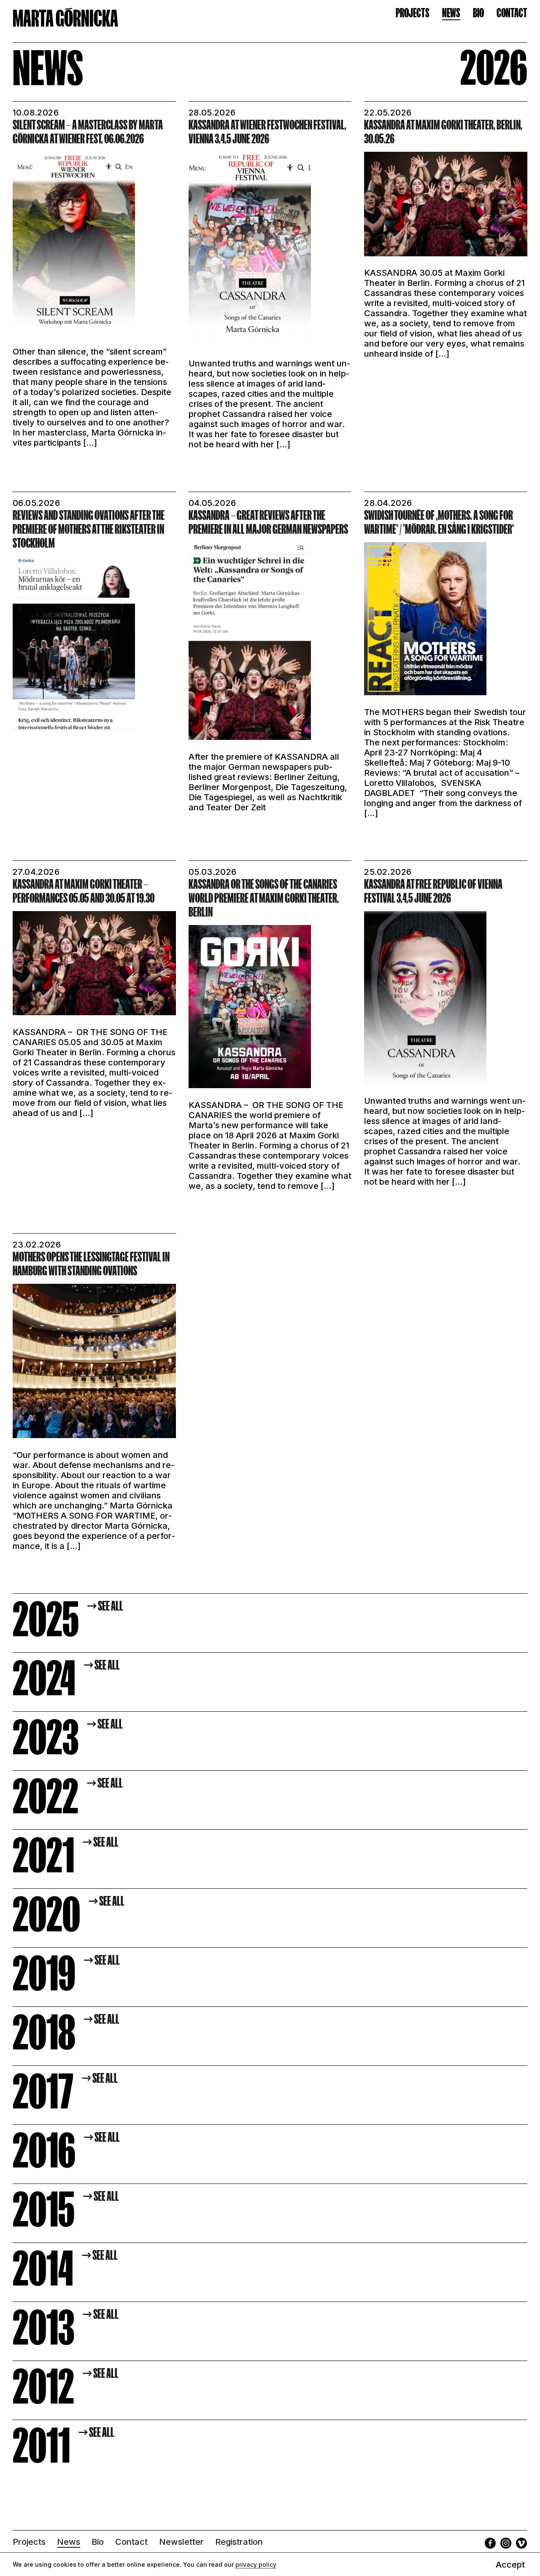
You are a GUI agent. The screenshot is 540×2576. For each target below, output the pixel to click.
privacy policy (256, 2564)
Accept (510, 2565)
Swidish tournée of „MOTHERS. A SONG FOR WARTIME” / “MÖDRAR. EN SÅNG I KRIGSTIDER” (439, 522)
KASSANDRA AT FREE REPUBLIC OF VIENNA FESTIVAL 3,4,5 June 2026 (433, 891)
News (451, 13)
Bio (478, 13)
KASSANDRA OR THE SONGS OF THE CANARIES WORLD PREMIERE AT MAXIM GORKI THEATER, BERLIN (264, 898)
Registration (239, 2542)
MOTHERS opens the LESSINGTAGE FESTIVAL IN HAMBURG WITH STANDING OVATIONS (91, 1264)
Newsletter (181, 2542)
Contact (512, 13)
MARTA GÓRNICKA (65, 18)
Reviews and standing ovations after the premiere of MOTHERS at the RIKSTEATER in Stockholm (89, 529)
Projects (413, 13)
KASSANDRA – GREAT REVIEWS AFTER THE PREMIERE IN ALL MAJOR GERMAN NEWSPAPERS (268, 522)
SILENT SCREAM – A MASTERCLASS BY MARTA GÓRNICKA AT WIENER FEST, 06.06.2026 (88, 132)
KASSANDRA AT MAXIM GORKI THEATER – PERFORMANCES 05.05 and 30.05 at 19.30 (84, 891)
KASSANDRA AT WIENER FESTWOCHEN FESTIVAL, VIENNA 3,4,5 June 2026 (267, 132)
